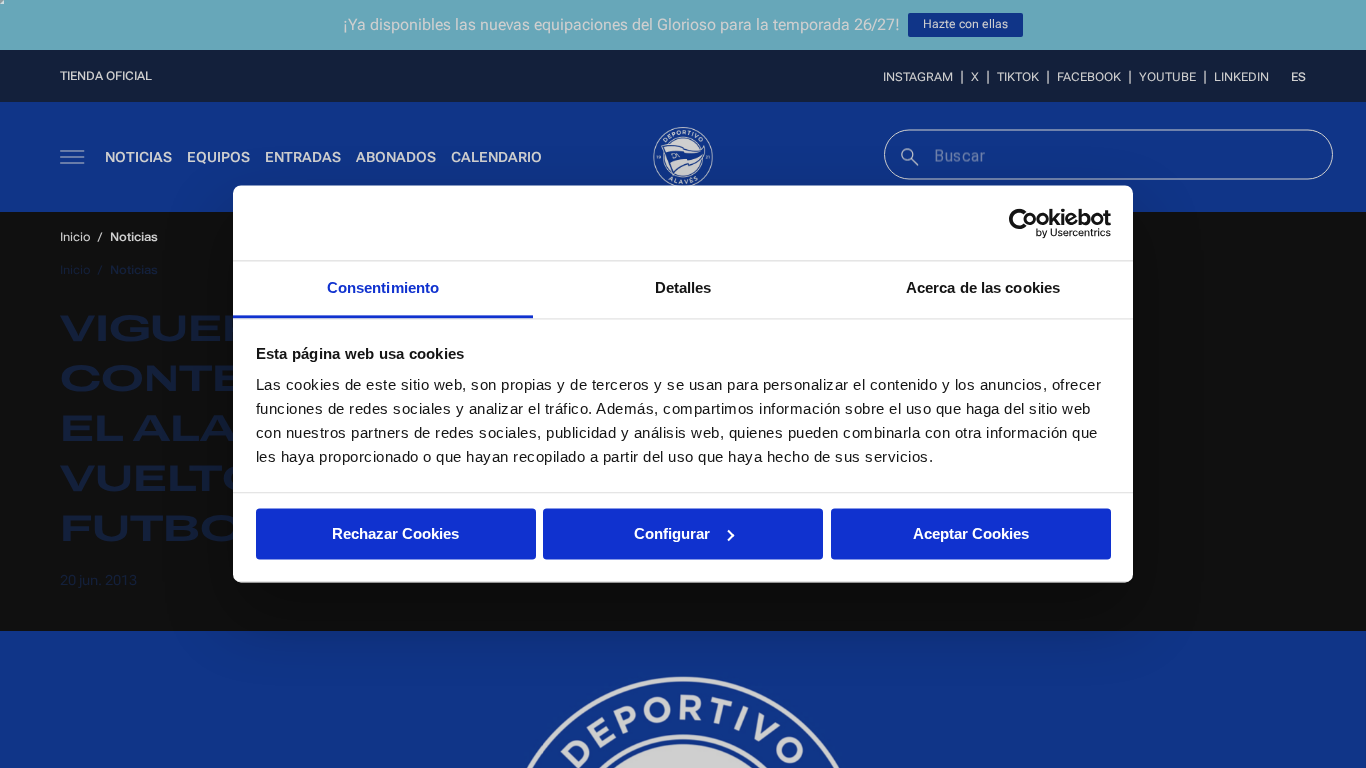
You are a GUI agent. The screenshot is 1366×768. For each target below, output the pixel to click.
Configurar (672, 533)
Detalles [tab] (683, 287)
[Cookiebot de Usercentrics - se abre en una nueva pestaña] (1023, 223)
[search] (907, 154)
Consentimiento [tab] (383, 287)
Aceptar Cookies (971, 533)
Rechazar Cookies (395, 533)
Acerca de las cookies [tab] (983, 287)
